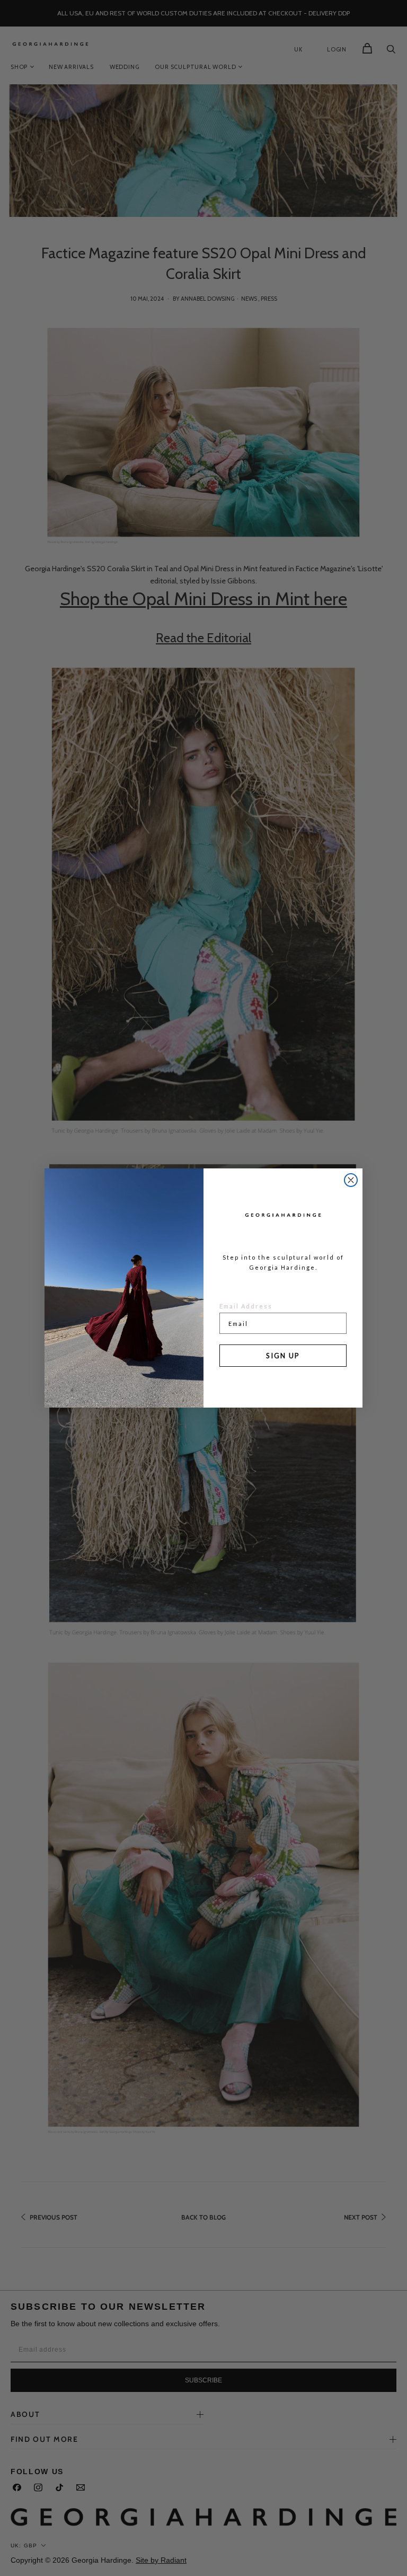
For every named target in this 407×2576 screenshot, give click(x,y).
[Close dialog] (351, 1180)
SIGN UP (283, 1356)
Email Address (246, 1306)
